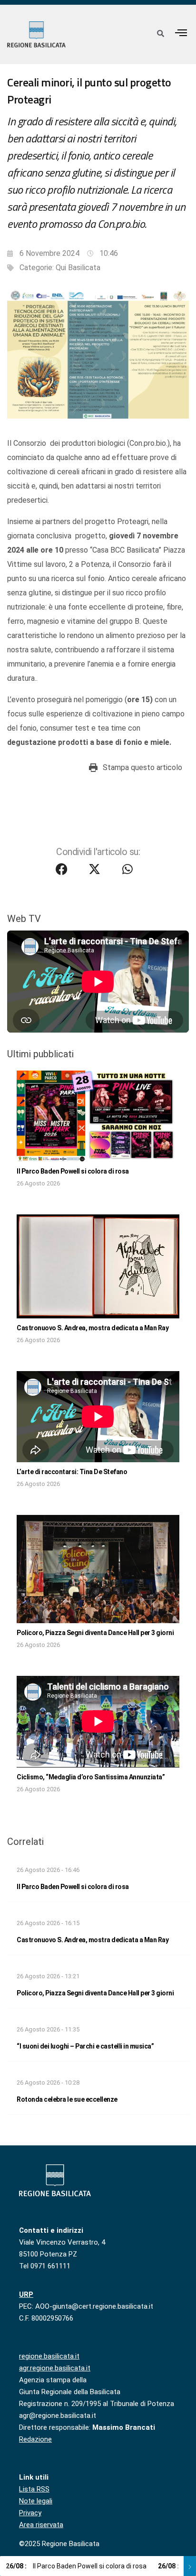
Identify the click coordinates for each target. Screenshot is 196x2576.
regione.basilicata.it (49, 2356)
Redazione (35, 2439)
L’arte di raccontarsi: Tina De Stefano (72, 1472)
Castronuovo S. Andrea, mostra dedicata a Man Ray (93, 1328)
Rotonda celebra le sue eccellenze (67, 2099)
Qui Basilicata (78, 268)
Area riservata (41, 2525)
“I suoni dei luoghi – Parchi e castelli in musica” (85, 2046)
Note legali (36, 2501)
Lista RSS (34, 2489)
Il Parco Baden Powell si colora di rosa (73, 1171)
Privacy (30, 2513)
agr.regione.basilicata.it (55, 2368)
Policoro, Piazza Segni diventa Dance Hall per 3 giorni (95, 1633)
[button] (181, 33)
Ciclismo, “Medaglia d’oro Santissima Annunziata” (91, 1777)
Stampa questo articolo (142, 767)
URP (26, 2294)
